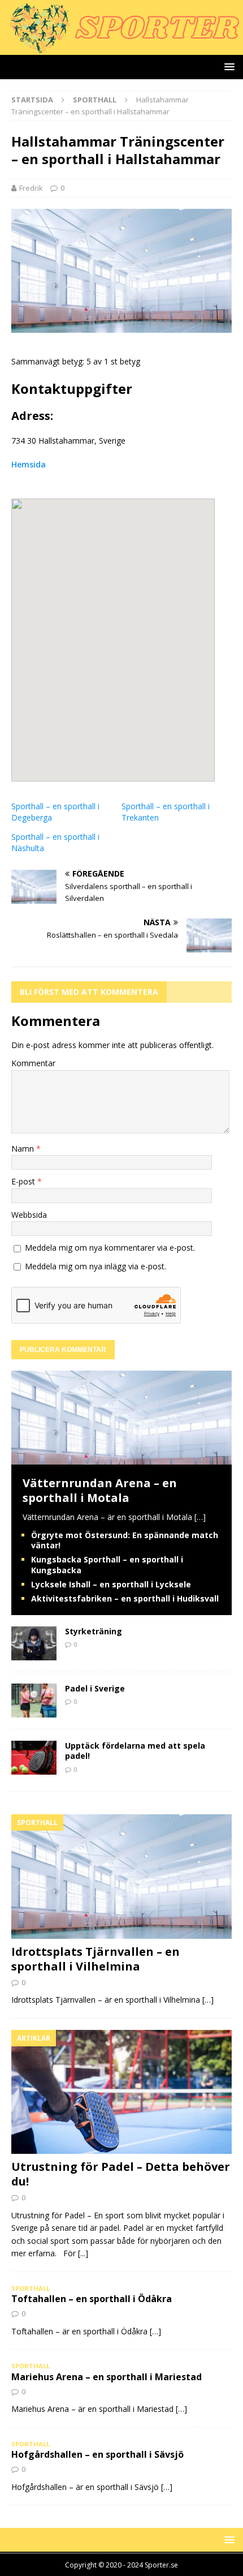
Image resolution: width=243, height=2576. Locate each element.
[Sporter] (121, 48)
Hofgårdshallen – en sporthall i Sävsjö (97, 2454)
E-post (24, 1181)
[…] (200, 1517)
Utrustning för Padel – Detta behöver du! (121, 2174)
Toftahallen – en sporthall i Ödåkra (92, 2299)
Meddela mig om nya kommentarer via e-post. (110, 1248)
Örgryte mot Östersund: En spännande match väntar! (125, 1540)
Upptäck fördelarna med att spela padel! (135, 1751)
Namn (24, 1149)
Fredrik (31, 188)
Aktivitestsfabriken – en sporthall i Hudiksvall (125, 1598)
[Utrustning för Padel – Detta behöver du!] (121, 2092)
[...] (83, 2253)
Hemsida (29, 464)
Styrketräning (94, 1631)
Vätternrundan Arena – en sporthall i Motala (100, 1490)
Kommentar (33, 1063)
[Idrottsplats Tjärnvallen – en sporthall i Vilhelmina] (121, 1876)
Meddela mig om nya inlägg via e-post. (96, 1266)
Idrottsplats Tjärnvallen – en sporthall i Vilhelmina (96, 1959)
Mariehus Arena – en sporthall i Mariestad (107, 2377)
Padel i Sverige (95, 1688)
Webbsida (29, 1215)
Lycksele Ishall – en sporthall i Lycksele (111, 1584)
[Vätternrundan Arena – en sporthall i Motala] (121, 1457)
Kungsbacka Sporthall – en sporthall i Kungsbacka (107, 1564)
